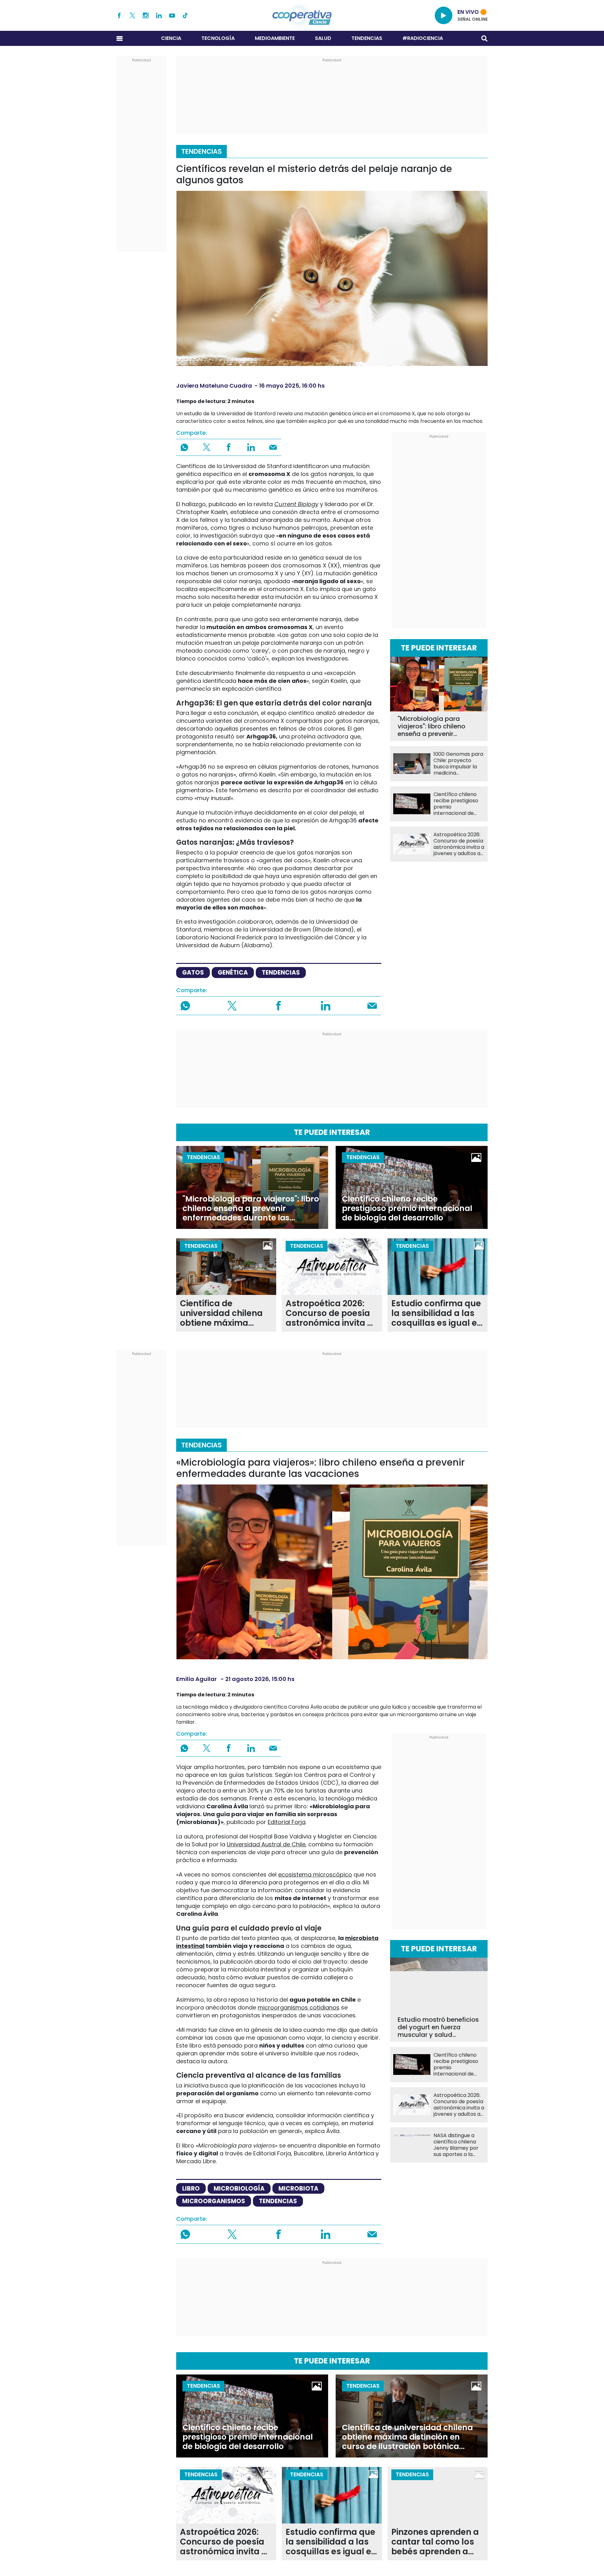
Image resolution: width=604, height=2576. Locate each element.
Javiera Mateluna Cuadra (214, 386)
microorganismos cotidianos (299, 2007)
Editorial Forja (287, 1822)
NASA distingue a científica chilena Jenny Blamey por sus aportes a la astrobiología (456, 2145)
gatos (193, 973)
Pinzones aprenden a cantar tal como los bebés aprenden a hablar (435, 2542)
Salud (323, 38)
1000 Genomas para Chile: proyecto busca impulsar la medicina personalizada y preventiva (458, 764)
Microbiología (239, 2189)
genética (233, 973)
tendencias (281, 973)
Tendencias (367, 38)
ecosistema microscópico (315, 1874)
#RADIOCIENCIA (423, 38)
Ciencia (171, 38)
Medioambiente (275, 38)
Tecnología (218, 38)
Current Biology (296, 504)
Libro (191, 2189)
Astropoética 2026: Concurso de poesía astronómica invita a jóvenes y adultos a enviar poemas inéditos (459, 844)
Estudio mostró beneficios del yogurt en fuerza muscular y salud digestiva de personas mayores (438, 2027)
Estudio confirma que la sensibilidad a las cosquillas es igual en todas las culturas (437, 1313)
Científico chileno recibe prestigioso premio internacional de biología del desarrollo (456, 804)
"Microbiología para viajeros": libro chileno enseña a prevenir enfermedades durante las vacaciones (434, 726)
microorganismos (214, 2201)
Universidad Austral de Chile (266, 1844)
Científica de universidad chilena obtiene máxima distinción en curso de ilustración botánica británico (226, 1313)
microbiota (298, 2189)
